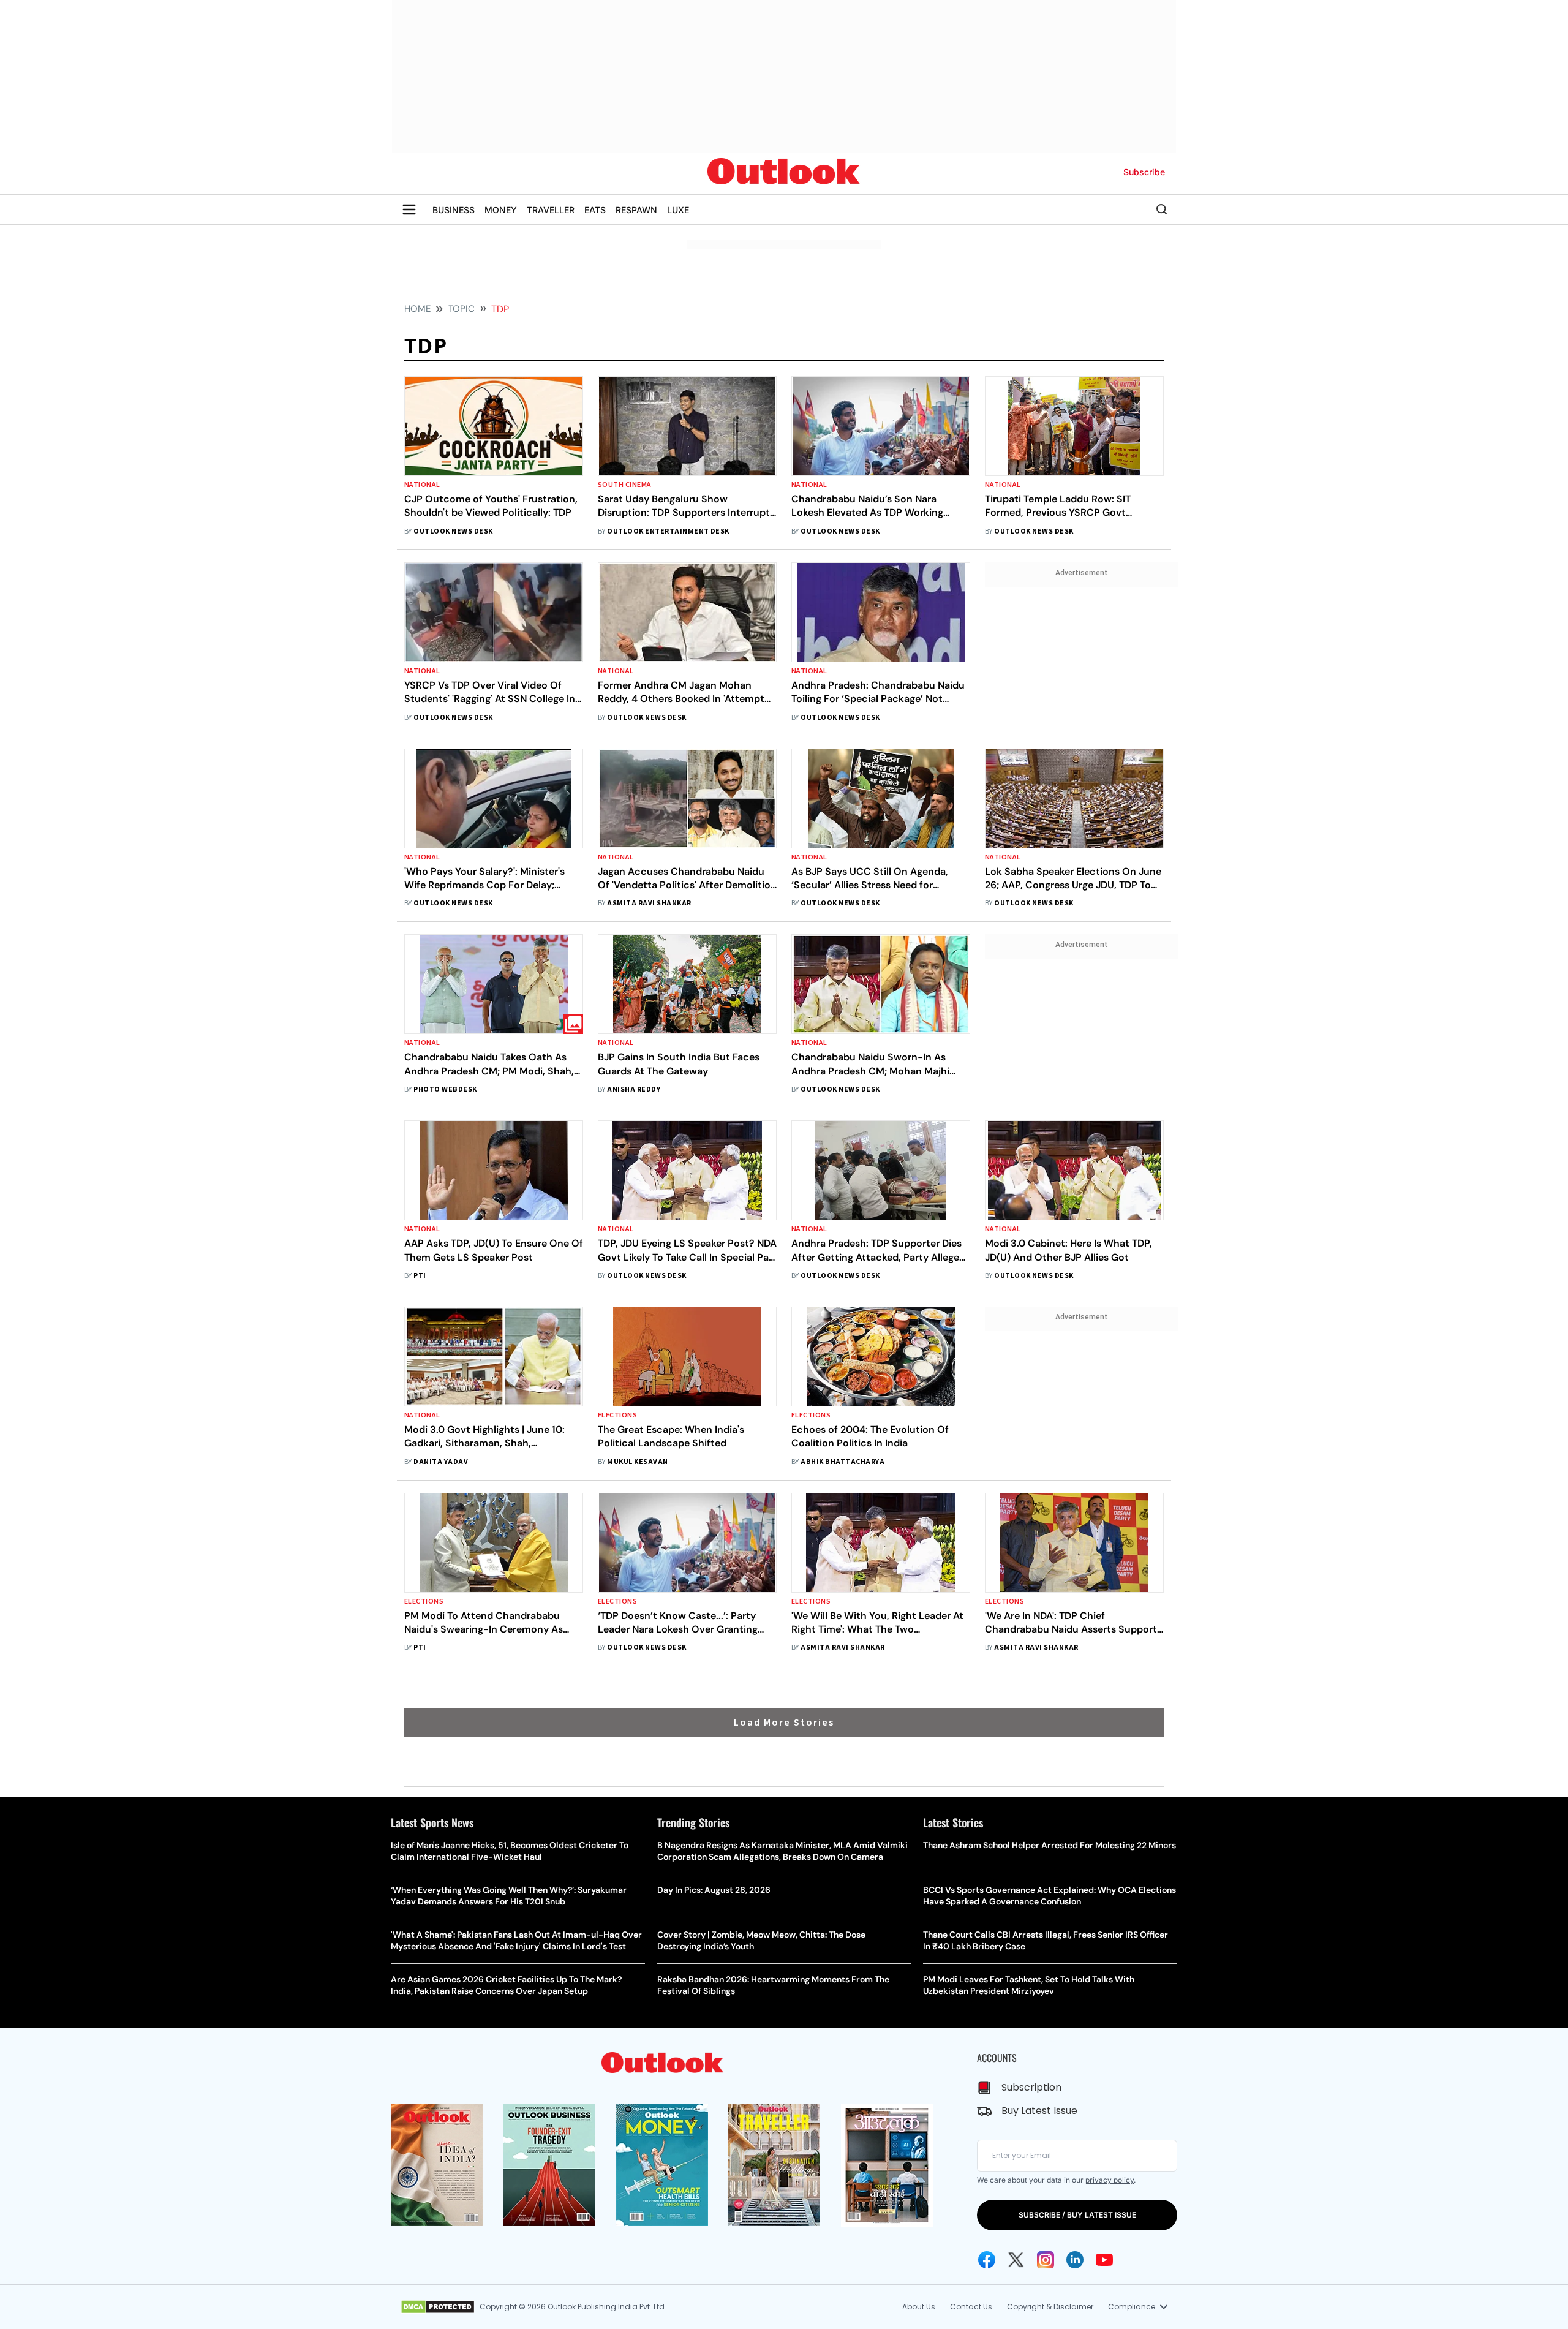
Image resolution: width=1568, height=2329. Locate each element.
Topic (462, 309)
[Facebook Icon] (987, 2260)
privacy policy (1110, 2180)
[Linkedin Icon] (1075, 2260)
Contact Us (971, 2307)
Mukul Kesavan (637, 1462)
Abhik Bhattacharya (842, 1462)
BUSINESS (454, 210)
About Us (919, 2307)
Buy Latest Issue (1039, 2111)
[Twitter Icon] (1016, 2260)
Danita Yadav (441, 1462)
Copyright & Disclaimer (1050, 2307)
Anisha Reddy (634, 1089)
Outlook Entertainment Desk (668, 531)
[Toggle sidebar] (409, 209)
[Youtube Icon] (1104, 2260)
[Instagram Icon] (1046, 2260)
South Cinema (625, 485)
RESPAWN (636, 210)
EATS (595, 210)
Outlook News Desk (453, 531)
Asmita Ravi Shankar (649, 903)
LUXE (678, 210)
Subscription (1031, 2087)
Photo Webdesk (445, 1089)
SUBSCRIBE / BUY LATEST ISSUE (1077, 2215)
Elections (617, 1415)
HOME (417, 309)
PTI (420, 1276)
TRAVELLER (551, 210)
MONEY (501, 210)
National (422, 485)
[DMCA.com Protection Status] (438, 2307)
